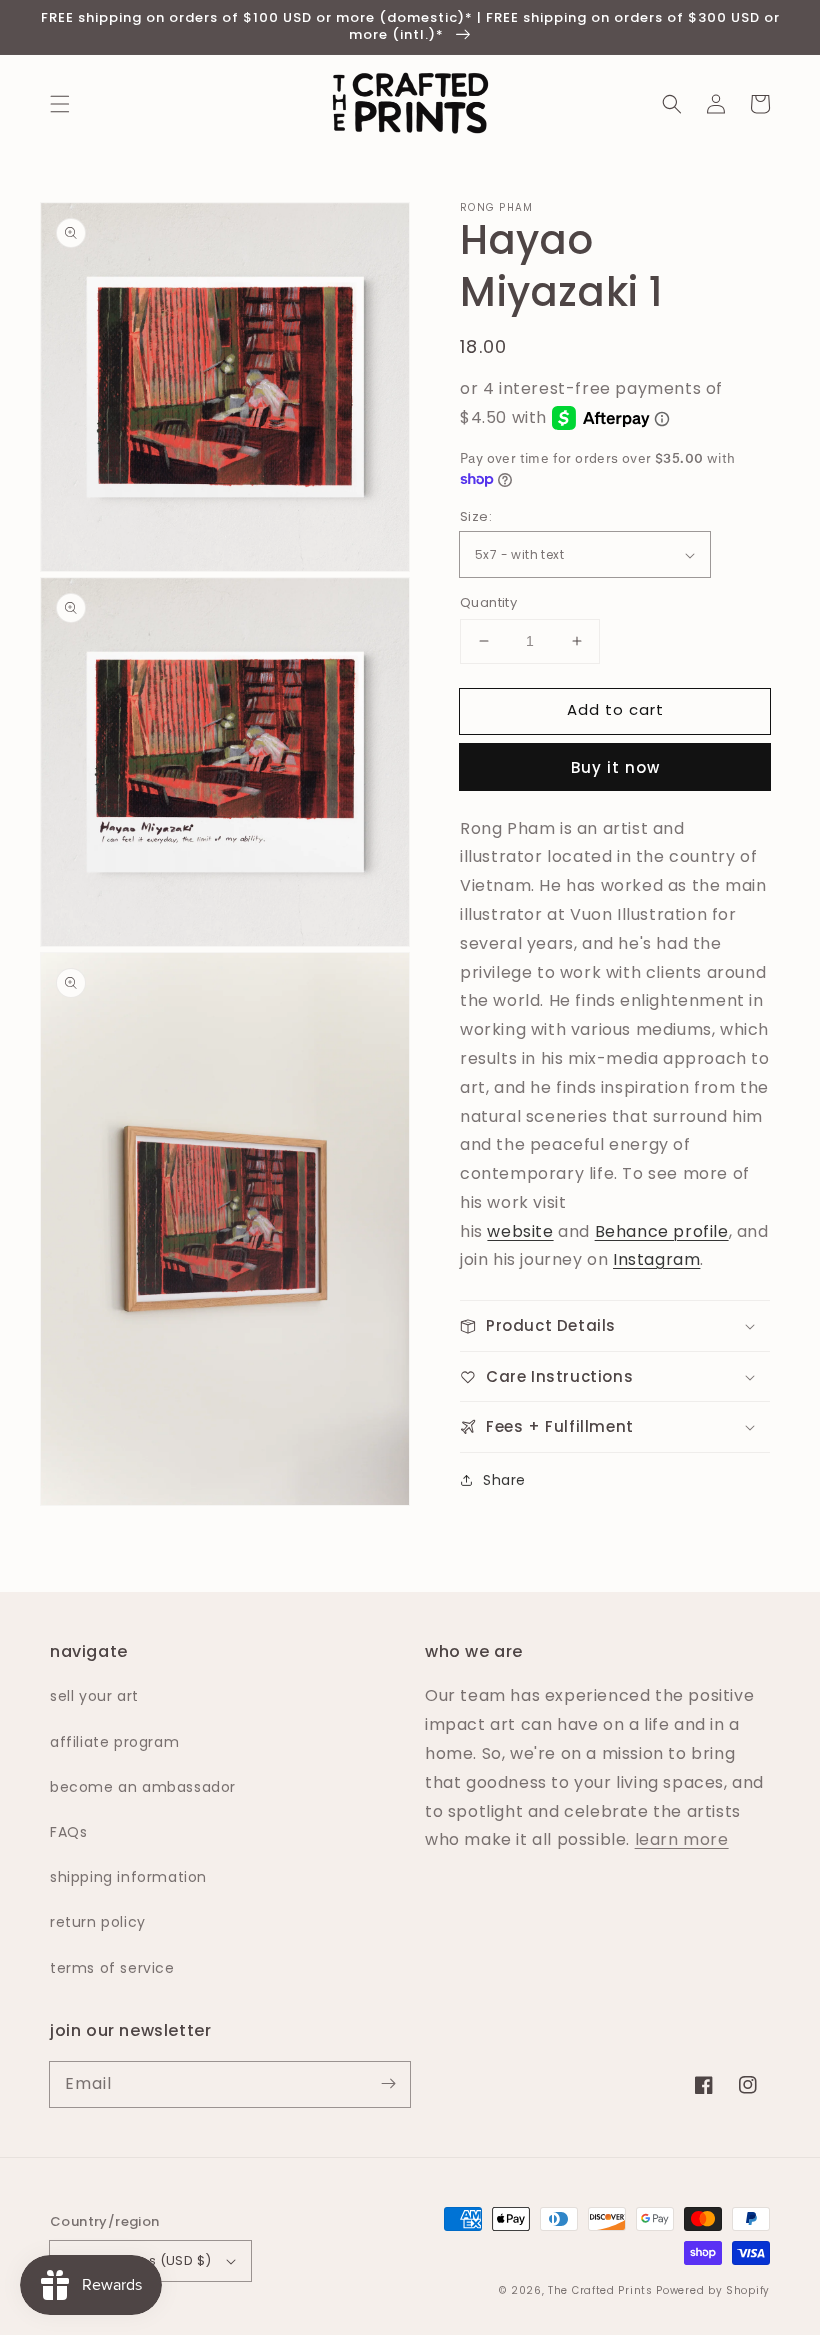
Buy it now (615, 767)
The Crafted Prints (600, 2290)
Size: (476, 516)
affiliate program (114, 1742)
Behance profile (662, 1231)
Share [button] (504, 1480)
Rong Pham (497, 208)
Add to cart (615, 709)
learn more (682, 1839)
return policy (98, 1922)
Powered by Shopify (713, 2290)
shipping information (128, 1877)
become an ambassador (143, 1787)
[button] (60, 104)
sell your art (94, 1696)
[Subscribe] (388, 2084)
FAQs (68, 1832)
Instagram (656, 1259)
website (520, 1231)
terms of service (112, 1968)
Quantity (488, 602)
